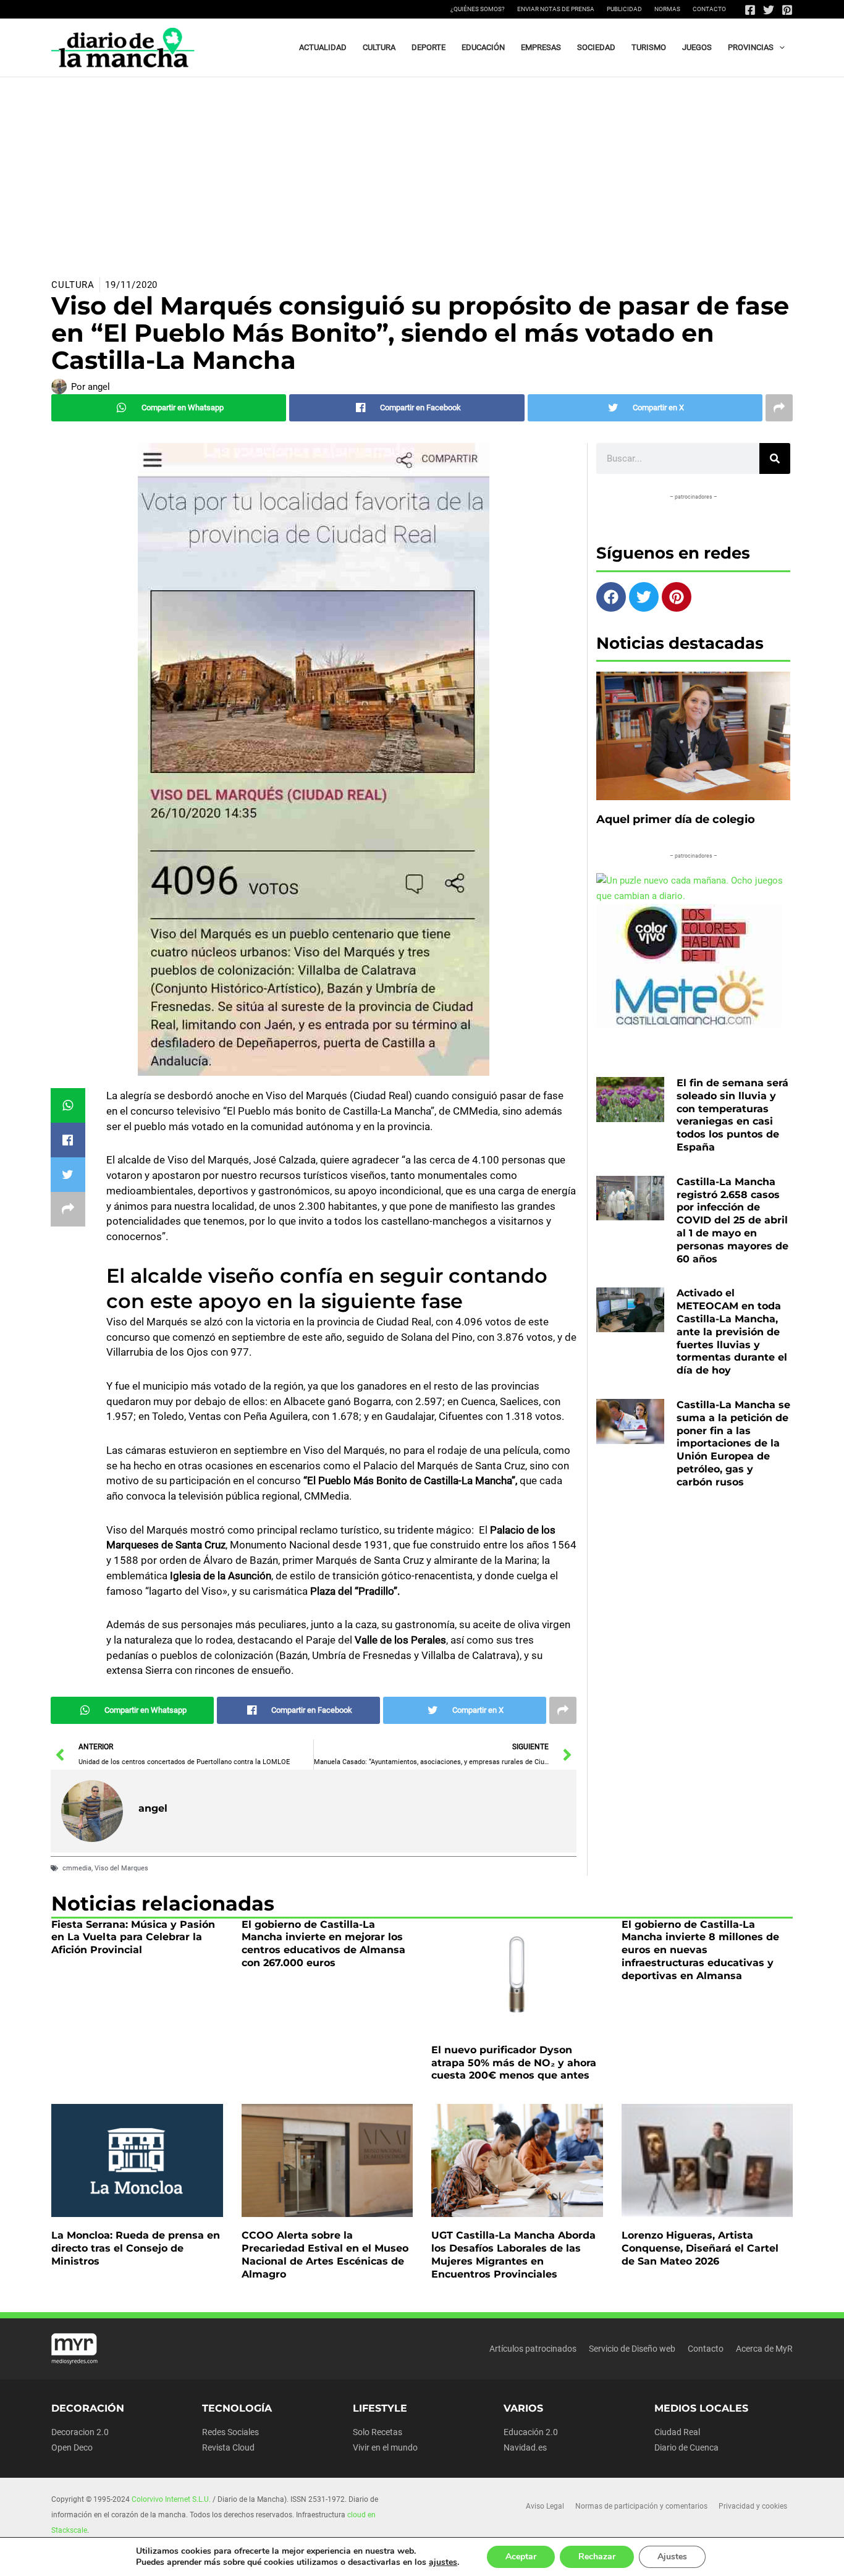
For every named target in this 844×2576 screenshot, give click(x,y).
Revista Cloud (228, 2447)
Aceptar (521, 2557)
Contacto (709, 9)
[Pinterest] (787, 10)
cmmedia (77, 1868)
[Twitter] (769, 10)
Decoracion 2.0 (80, 2432)
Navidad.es (525, 2447)
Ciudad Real (677, 2432)
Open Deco (72, 2447)
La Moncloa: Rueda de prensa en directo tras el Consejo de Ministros (136, 2248)
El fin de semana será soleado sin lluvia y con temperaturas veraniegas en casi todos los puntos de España (732, 1115)
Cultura (73, 285)
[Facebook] (750, 10)
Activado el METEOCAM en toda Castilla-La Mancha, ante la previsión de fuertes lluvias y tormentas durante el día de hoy (732, 1332)
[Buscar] (775, 458)
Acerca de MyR (764, 2349)
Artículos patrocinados (533, 2349)
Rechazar (597, 2557)
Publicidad (624, 9)
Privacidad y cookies (753, 2506)
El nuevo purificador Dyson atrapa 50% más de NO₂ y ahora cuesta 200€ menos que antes (514, 2063)
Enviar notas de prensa (556, 9)
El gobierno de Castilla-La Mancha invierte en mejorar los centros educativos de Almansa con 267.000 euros (323, 1944)
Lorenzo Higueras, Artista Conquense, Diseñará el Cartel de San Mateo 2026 (700, 2248)
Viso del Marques (121, 1868)
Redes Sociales (230, 2432)
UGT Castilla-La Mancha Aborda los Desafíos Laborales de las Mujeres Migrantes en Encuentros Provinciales (513, 2254)
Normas (667, 9)
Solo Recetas (378, 2432)
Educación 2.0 (531, 2432)
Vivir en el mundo (385, 2447)
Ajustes (672, 2557)
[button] (779, 48)
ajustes (443, 2562)
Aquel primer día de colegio (676, 819)
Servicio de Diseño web (632, 2349)
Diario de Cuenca (686, 2447)
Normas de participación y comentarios (641, 2506)
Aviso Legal (545, 2506)
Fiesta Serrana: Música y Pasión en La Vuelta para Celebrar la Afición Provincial (133, 1937)
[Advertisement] (422, 170)
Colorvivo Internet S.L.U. (171, 2499)
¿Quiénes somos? (478, 9)
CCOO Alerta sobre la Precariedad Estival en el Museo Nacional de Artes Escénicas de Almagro (325, 2254)
